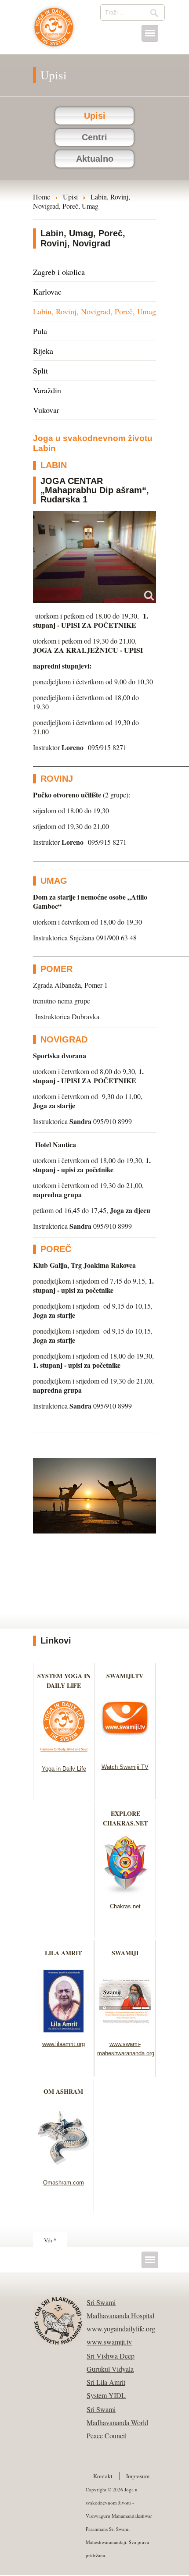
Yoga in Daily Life (64, 1769)
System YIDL (106, 2395)
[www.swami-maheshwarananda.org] (125, 2030)
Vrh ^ (50, 2240)
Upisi (95, 116)
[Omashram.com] (64, 2168)
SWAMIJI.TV (125, 1676)
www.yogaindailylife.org (121, 2329)
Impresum (138, 2476)
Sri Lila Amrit (106, 2382)
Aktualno (95, 159)
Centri (94, 137)
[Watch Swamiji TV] (125, 1752)
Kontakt (103, 2476)
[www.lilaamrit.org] (64, 2030)
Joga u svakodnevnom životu (54, 32)
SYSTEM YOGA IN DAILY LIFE (64, 1681)
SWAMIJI (125, 1953)
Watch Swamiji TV (125, 1767)
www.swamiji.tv (109, 2342)
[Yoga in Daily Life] (64, 1754)
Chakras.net (125, 1906)
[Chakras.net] (125, 1892)
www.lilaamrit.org (64, 2044)
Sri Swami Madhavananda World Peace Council (117, 2422)
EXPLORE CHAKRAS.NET (125, 1818)
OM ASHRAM (63, 2091)
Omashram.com (64, 2183)
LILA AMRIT (63, 1953)
